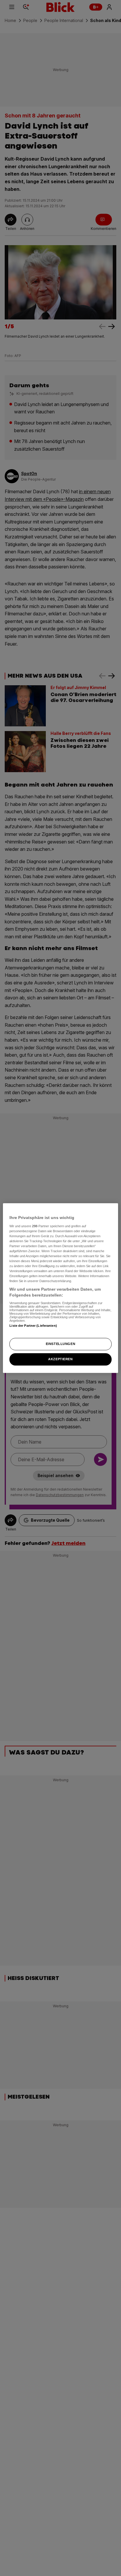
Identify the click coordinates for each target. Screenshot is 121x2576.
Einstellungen (60, 1344)
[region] (60, 1288)
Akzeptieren (60, 1359)
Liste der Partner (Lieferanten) (33, 1326)
